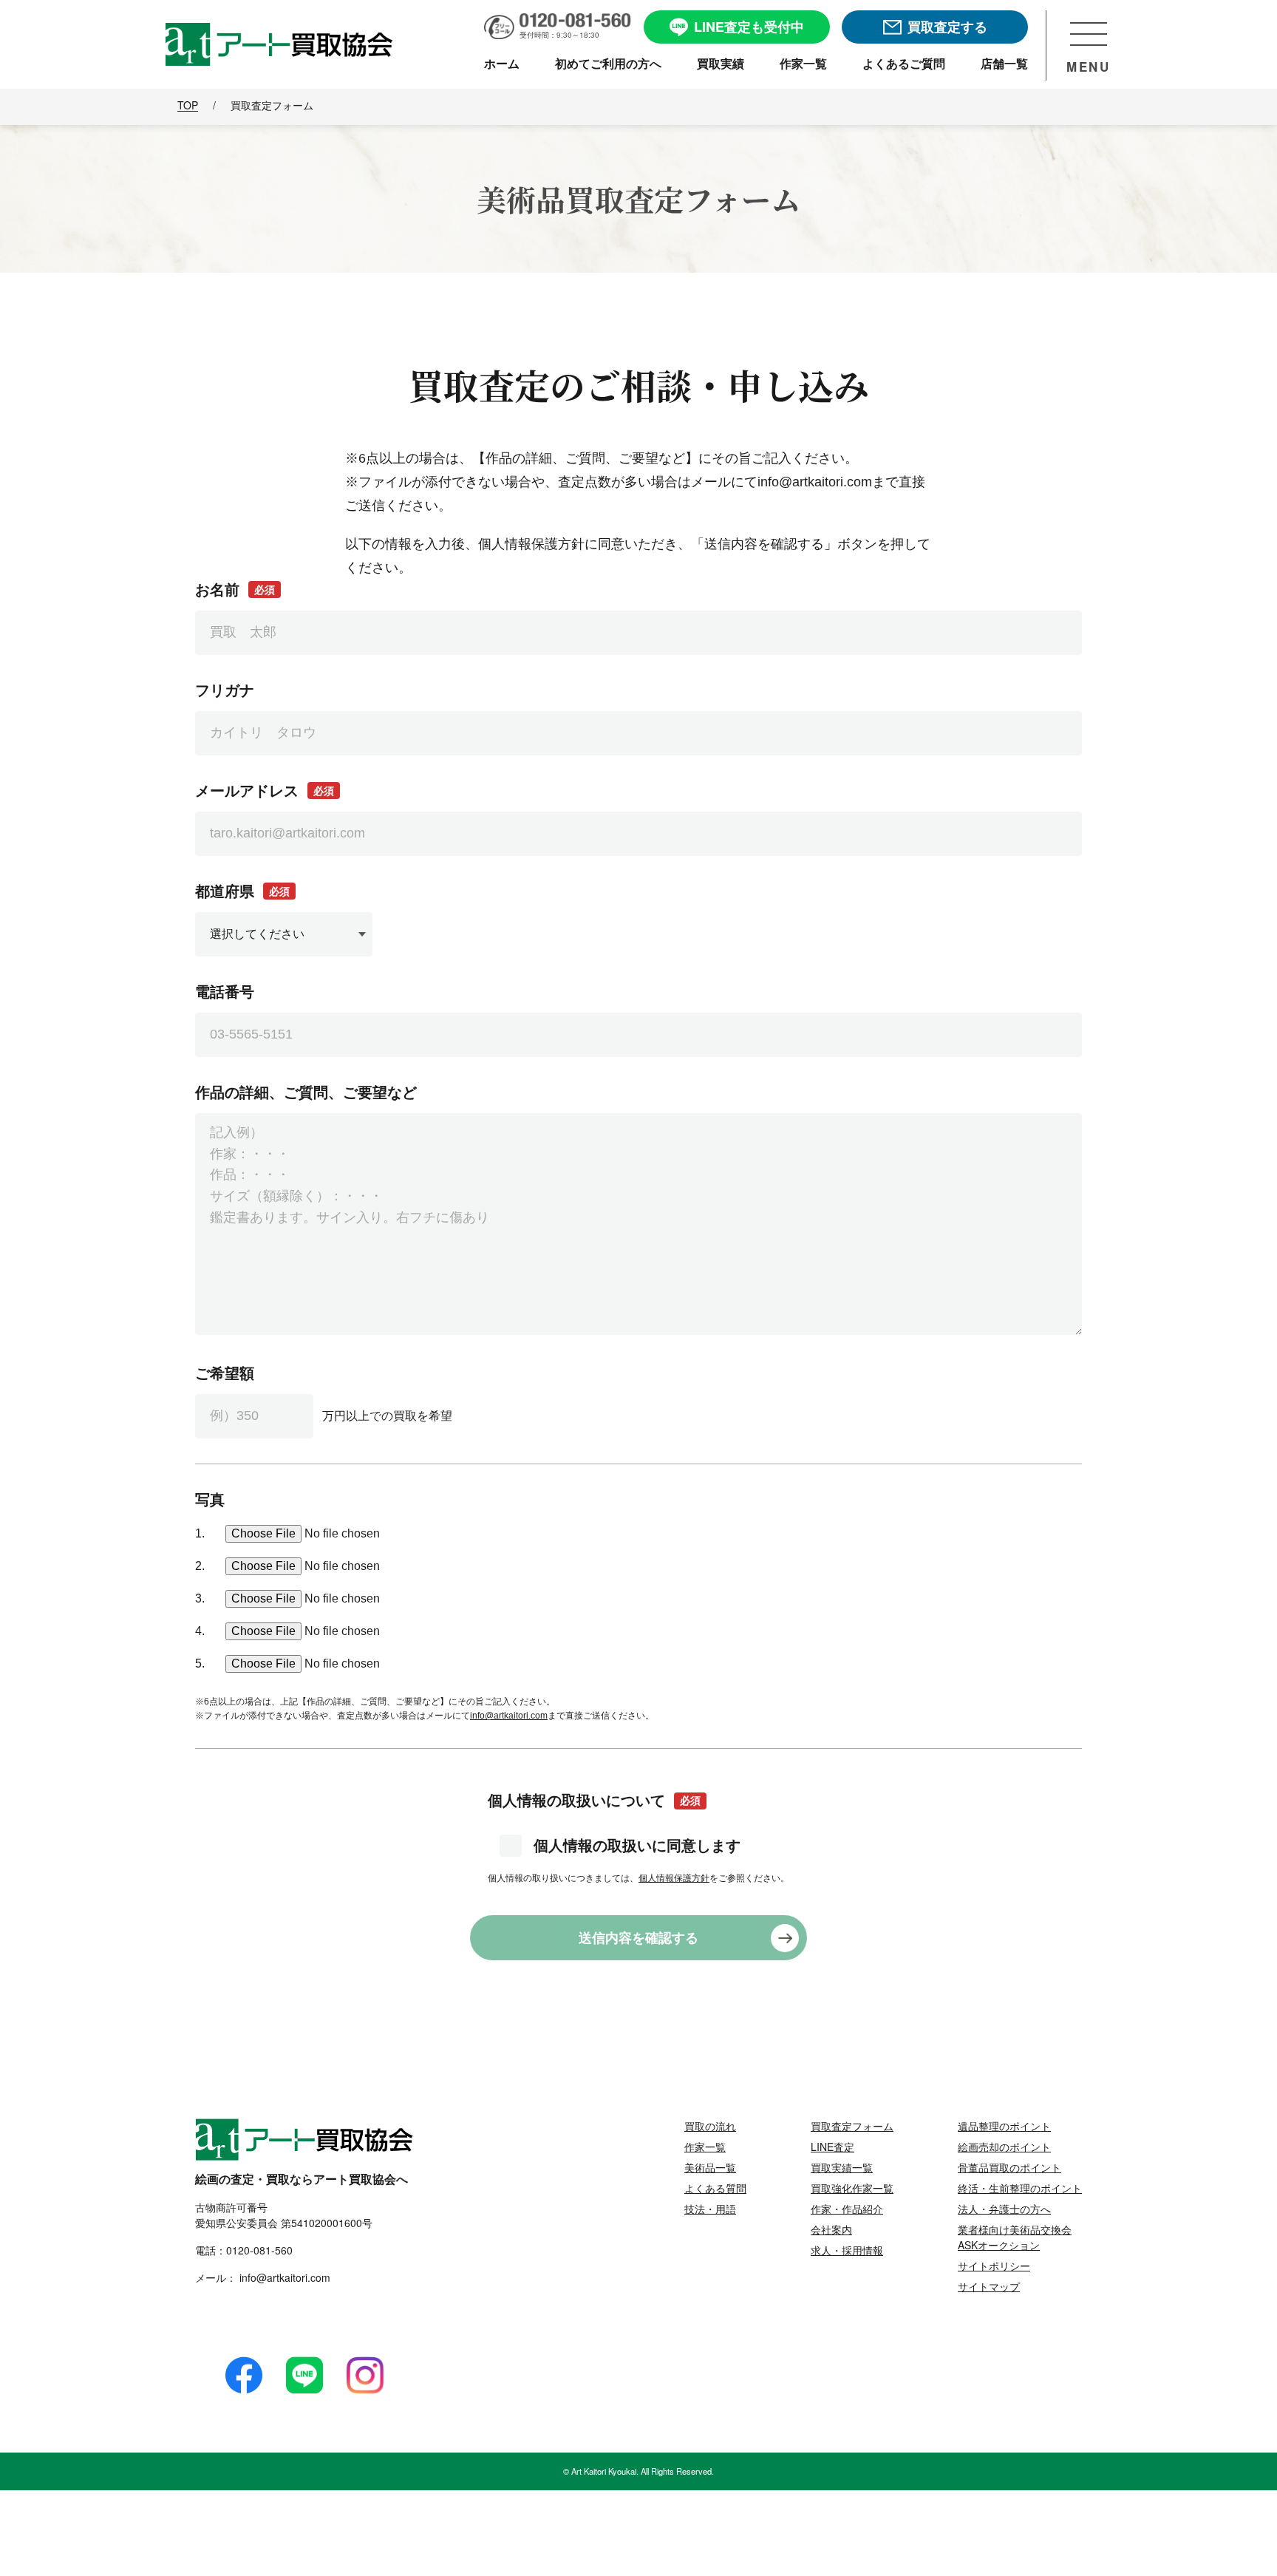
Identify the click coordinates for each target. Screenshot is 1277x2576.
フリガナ (225, 690)
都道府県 (242, 891)
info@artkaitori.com (509, 1716)
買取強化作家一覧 (852, 2188)
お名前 (235, 590)
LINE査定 (832, 2147)
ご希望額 (225, 1373)
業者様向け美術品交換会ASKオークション (1015, 2237)
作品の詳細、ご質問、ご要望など (306, 1092)
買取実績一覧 (842, 2167)
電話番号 (225, 992)
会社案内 (831, 2229)
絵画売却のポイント (1004, 2147)
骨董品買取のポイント (1009, 2167)
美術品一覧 (710, 2167)
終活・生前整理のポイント (1020, 2188)
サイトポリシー (994, 2266)
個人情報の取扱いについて (594, 1801)
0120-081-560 (259, 2250)
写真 (210, 1500)
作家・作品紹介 (847, 2209)
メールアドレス (265, 791)
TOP (188, 105)
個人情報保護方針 (674, 1878)
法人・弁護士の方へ (1004, 2209)
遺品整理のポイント (1004, 2126)
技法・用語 (710, 2209)
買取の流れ (710, 2126)
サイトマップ (989, 2286)
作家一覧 (705, 2147)
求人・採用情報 (847, 2250)
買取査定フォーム (852, 2126)
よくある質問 (715, 2188)
